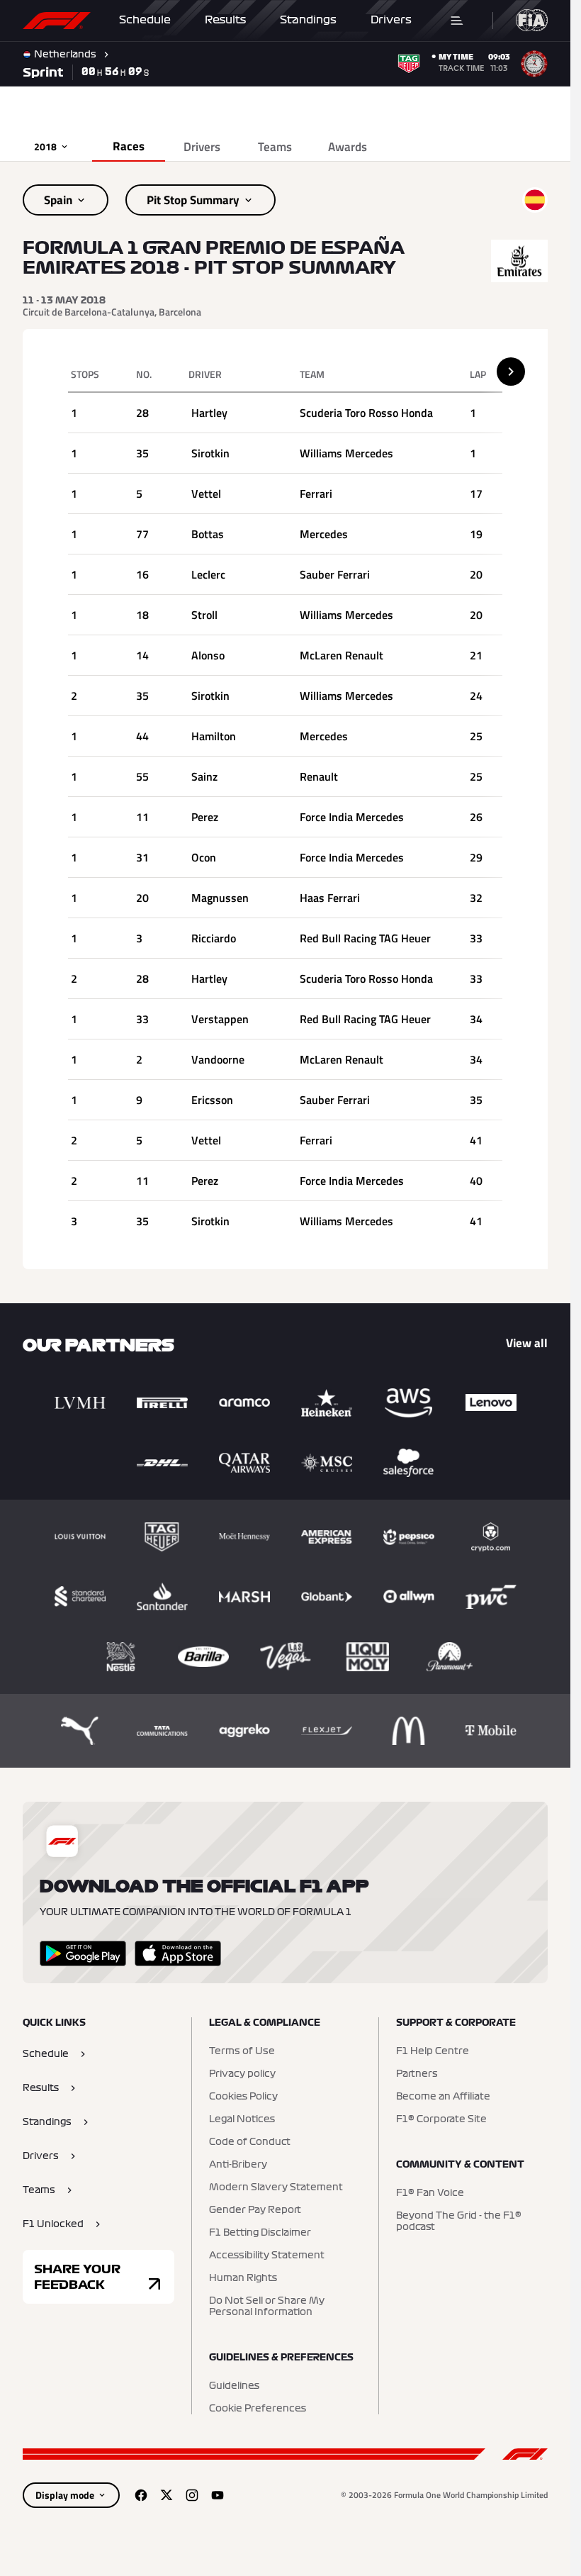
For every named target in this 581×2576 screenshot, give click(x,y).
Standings (308, 20)
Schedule (145, 20)
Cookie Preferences (258, 2409)
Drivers (391, 20)
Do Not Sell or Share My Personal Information (267, 2307)
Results (225, 20)
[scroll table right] (511, 372)
